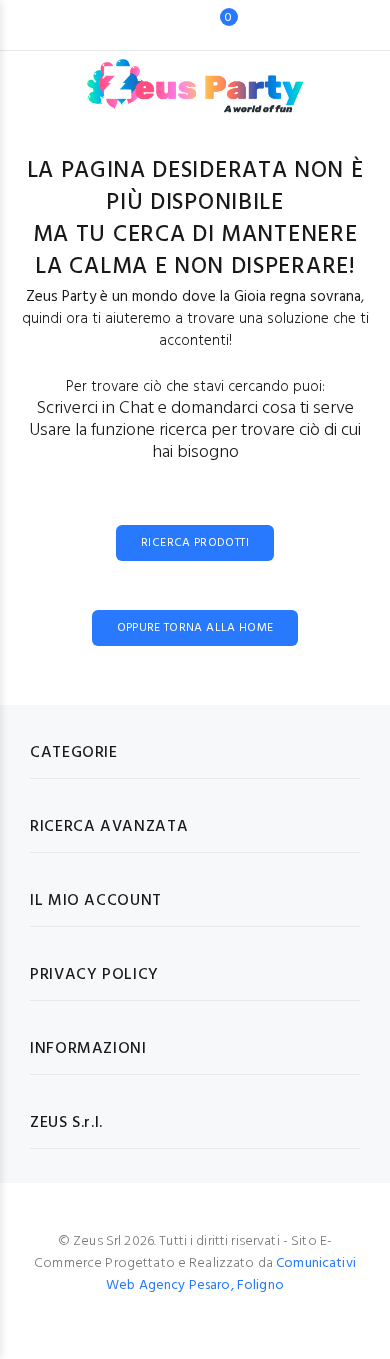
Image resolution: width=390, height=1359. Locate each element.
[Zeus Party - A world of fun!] (195, 76)
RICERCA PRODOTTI (195, 543)
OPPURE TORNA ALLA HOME (195, 628)
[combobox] (164, 25)
